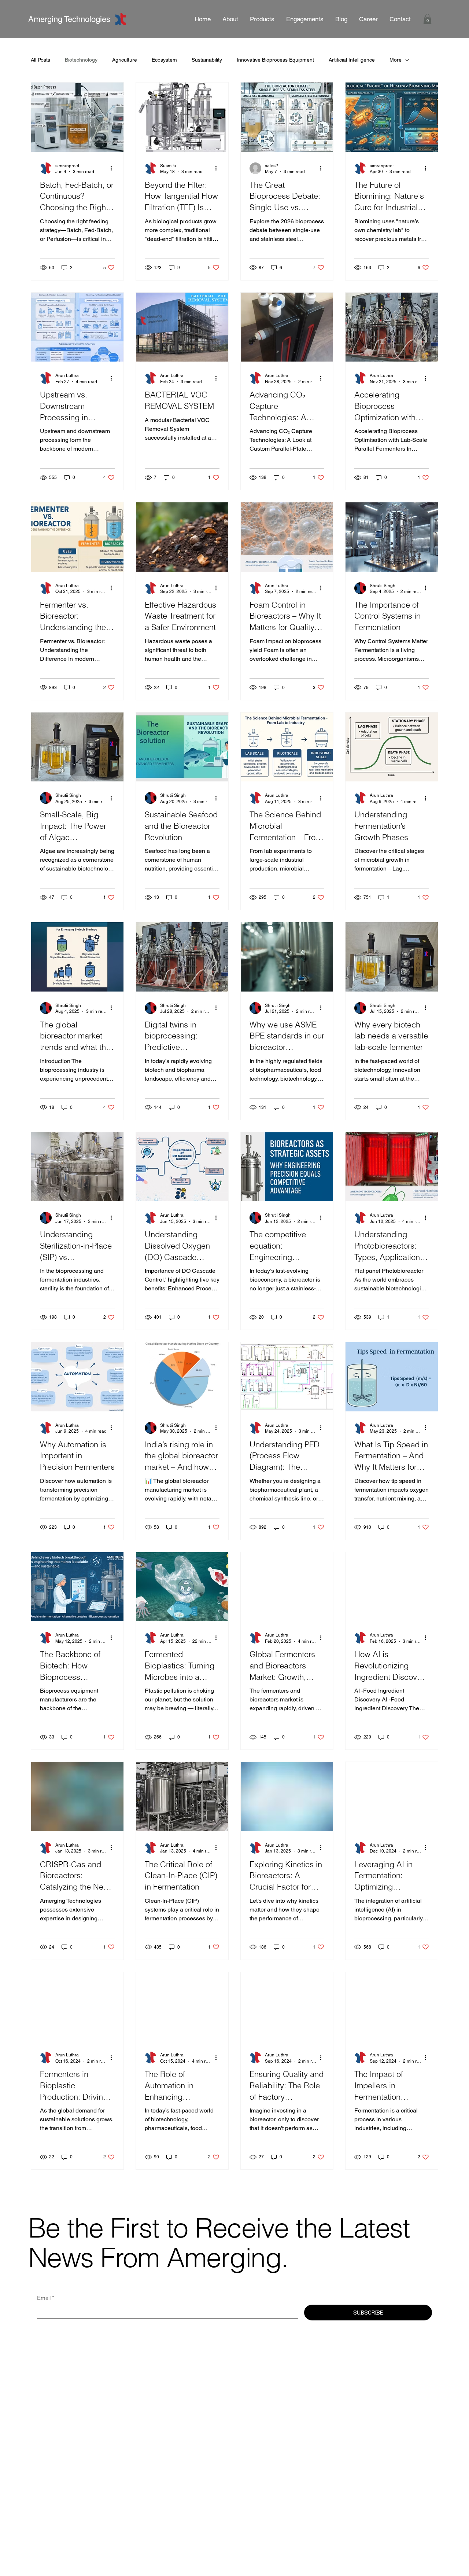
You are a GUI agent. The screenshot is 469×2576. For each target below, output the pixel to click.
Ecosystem (164, 60)
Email (46, 2298)
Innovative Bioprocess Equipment (275, 60)
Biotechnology (81, 60)
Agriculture (125, 60)
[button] (305, 19)
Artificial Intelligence (352, 60)
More (396, 60)
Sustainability (207, 60)
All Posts (40, 60)
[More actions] (114, 168)
